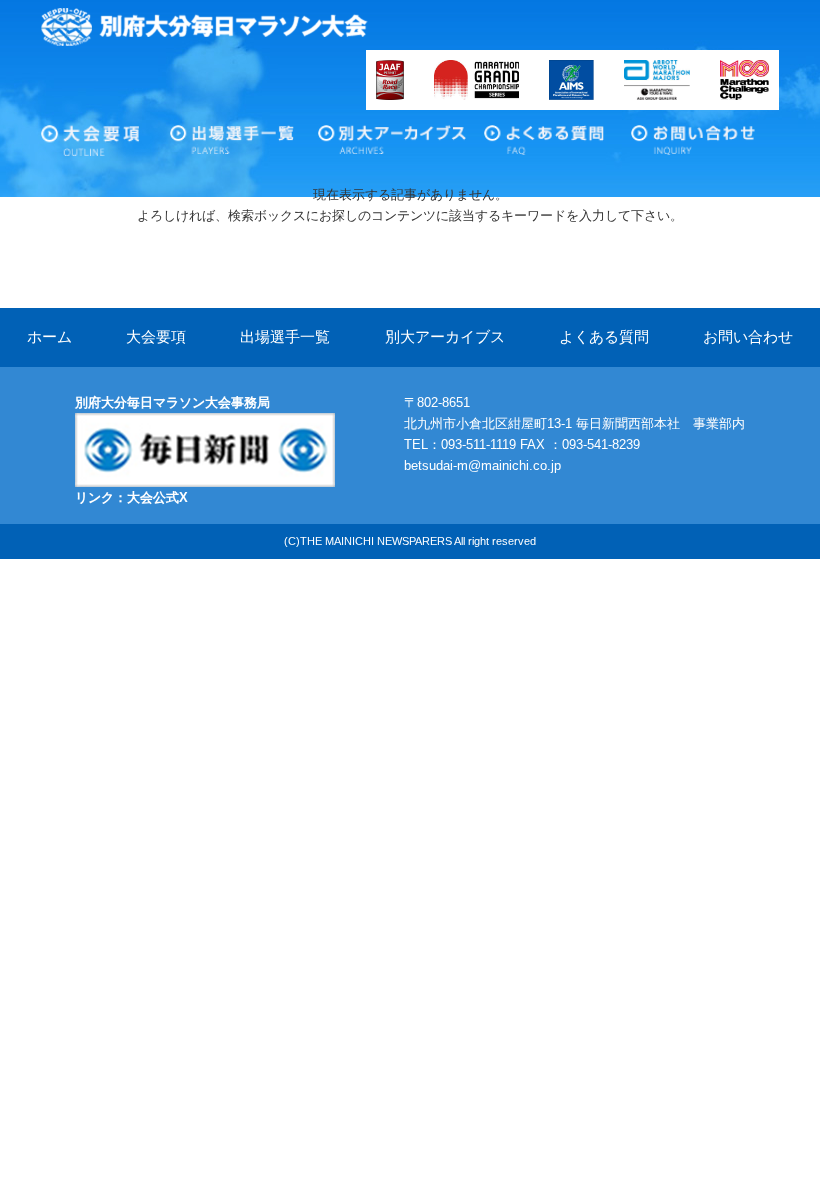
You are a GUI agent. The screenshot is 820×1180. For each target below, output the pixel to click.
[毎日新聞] (205, 423)
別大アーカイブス (413, 153)
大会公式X (157, 497)
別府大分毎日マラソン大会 (204, 27)
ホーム (49, 337)
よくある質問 (579, 153)
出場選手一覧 (265, 153)
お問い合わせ (708, 153)
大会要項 (121, 153)
